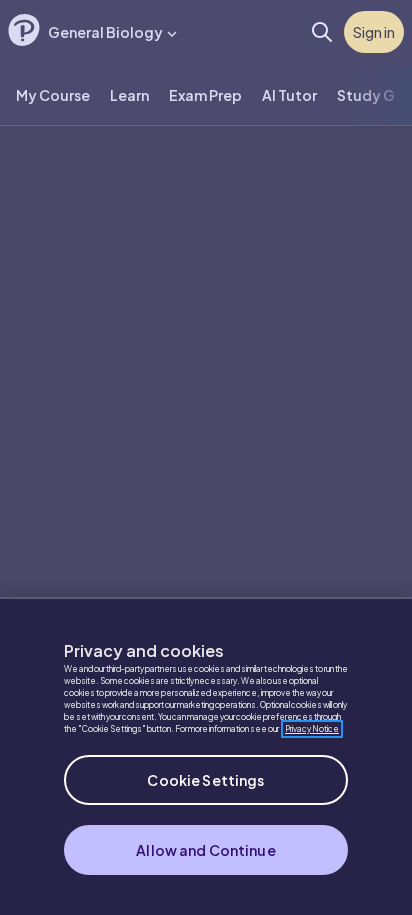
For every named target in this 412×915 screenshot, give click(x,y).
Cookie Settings (205, 780)
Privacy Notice (312, 729)
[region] (206, 756)
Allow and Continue (206, 850)
